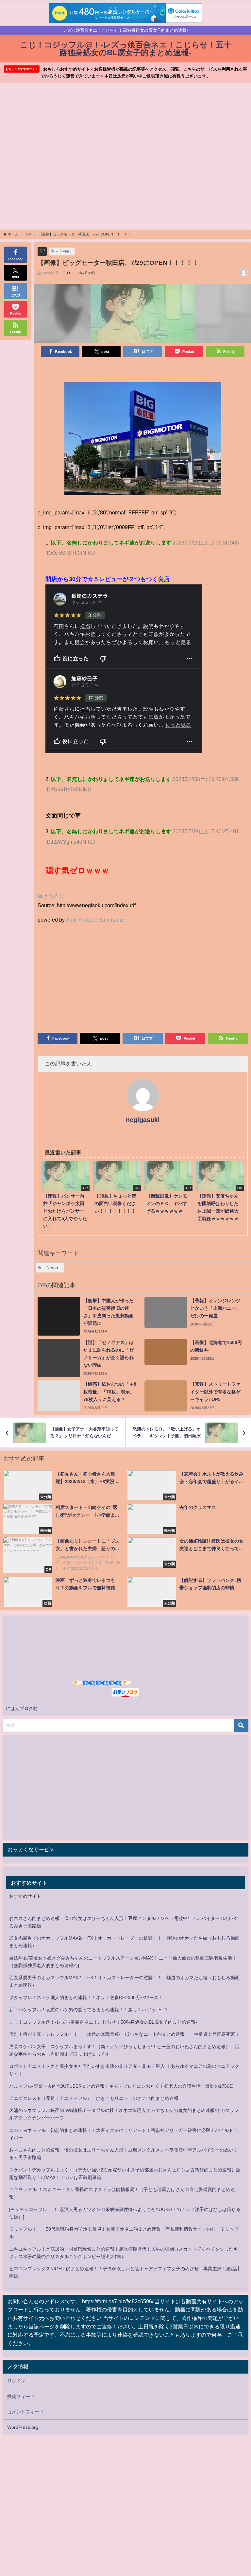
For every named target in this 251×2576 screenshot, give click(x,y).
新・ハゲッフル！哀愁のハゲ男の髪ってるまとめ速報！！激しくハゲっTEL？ (89, 2010)
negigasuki (143, 1120)
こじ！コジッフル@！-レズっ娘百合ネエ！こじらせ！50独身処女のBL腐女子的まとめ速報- (103, 2022)
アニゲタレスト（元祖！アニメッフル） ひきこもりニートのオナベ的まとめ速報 (94, 2098)
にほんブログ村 (22, 1708)
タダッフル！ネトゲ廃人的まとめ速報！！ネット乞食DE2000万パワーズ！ (86, 1997)
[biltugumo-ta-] (143, 441)
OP (42, 251)
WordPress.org (23, 2427)
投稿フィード (21, 2396)
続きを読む (51, 896)
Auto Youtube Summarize (96, 920)
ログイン (16, 2381)
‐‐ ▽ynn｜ (64, 251)
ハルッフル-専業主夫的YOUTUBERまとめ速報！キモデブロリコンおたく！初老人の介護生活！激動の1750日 (122, 2086)
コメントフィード (25, 2412)
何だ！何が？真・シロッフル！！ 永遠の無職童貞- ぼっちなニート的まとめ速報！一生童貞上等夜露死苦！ (124, 2034)
